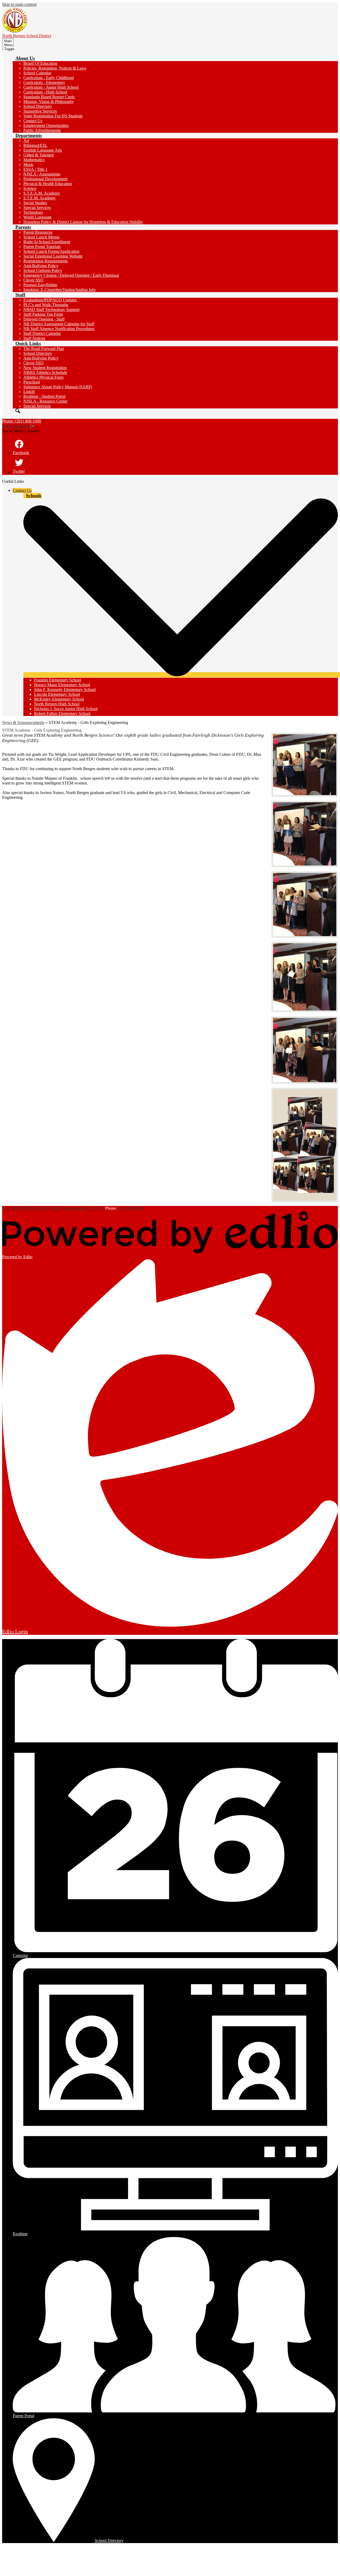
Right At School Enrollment (47, 242)
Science (30, 188)
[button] (25, 58)
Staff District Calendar (42, 333)
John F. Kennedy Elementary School (65, 690)
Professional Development (45, 179)
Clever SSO (33, 280)
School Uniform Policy (43, 270)
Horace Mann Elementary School (62, 685)
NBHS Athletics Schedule (45, 372)
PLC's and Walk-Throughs (46, 305)
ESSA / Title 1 (35, 169)
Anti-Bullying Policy (41, 266)
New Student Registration (45, 368)
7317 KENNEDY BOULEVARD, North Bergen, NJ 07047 (53, 1208)
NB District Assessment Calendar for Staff (59, 324)
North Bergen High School (57, 704)
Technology (33, 212)
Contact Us (33, 121)
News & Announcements (23, 722)
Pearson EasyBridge (40, 285)
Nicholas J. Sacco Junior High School (66, 709)
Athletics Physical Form (43, 377)
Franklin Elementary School (58, 680)
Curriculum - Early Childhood (49, 78)
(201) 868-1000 (131, 1208)
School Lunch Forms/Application (51, 251)
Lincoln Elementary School (57, 694)
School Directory (38, 106)
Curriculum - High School (45, 92)
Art (26, 141)
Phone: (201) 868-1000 (22, 421)
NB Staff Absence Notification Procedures (59, 329)
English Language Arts (43, 150)
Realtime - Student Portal (44, 396)
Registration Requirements (46, 261)
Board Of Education (40, 63)
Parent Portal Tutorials (42, 247)
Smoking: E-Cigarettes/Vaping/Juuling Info (59, 290)
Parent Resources (38, 232)
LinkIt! (29, 392)
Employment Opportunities (46, 125)
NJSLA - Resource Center (45, 401)
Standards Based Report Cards (49, 97)
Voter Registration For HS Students (53, 116)
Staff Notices (34, 338)
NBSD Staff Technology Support (51, 310)
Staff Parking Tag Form (43, 314)
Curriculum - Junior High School (51, 87)
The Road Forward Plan (44, 349)
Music (29, 165)
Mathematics (34, 160)
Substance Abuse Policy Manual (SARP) (58, 387)
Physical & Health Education (48, 184)
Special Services (37, 208)
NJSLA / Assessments (42, 174)
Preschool (32, 382)
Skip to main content (19, 4)
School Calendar (37, 73)
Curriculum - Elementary (44, 82)
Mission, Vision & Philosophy (49, 102)
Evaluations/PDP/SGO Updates (50, 300)
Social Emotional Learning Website (53, 256)
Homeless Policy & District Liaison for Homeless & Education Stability (83, 222)
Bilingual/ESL (35, 145)
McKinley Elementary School (59, 699)
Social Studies (35, 203)
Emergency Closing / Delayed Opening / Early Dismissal (71, 275)
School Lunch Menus (41, 237)
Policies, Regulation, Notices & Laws (55, 68)
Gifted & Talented (39, 155)
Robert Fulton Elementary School (62, 713)
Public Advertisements (42, 130)
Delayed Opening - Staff (44, 319)
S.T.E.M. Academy (40, 198)
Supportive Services (40, 111)
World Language (37, 217)
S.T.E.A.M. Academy (42, 193)
